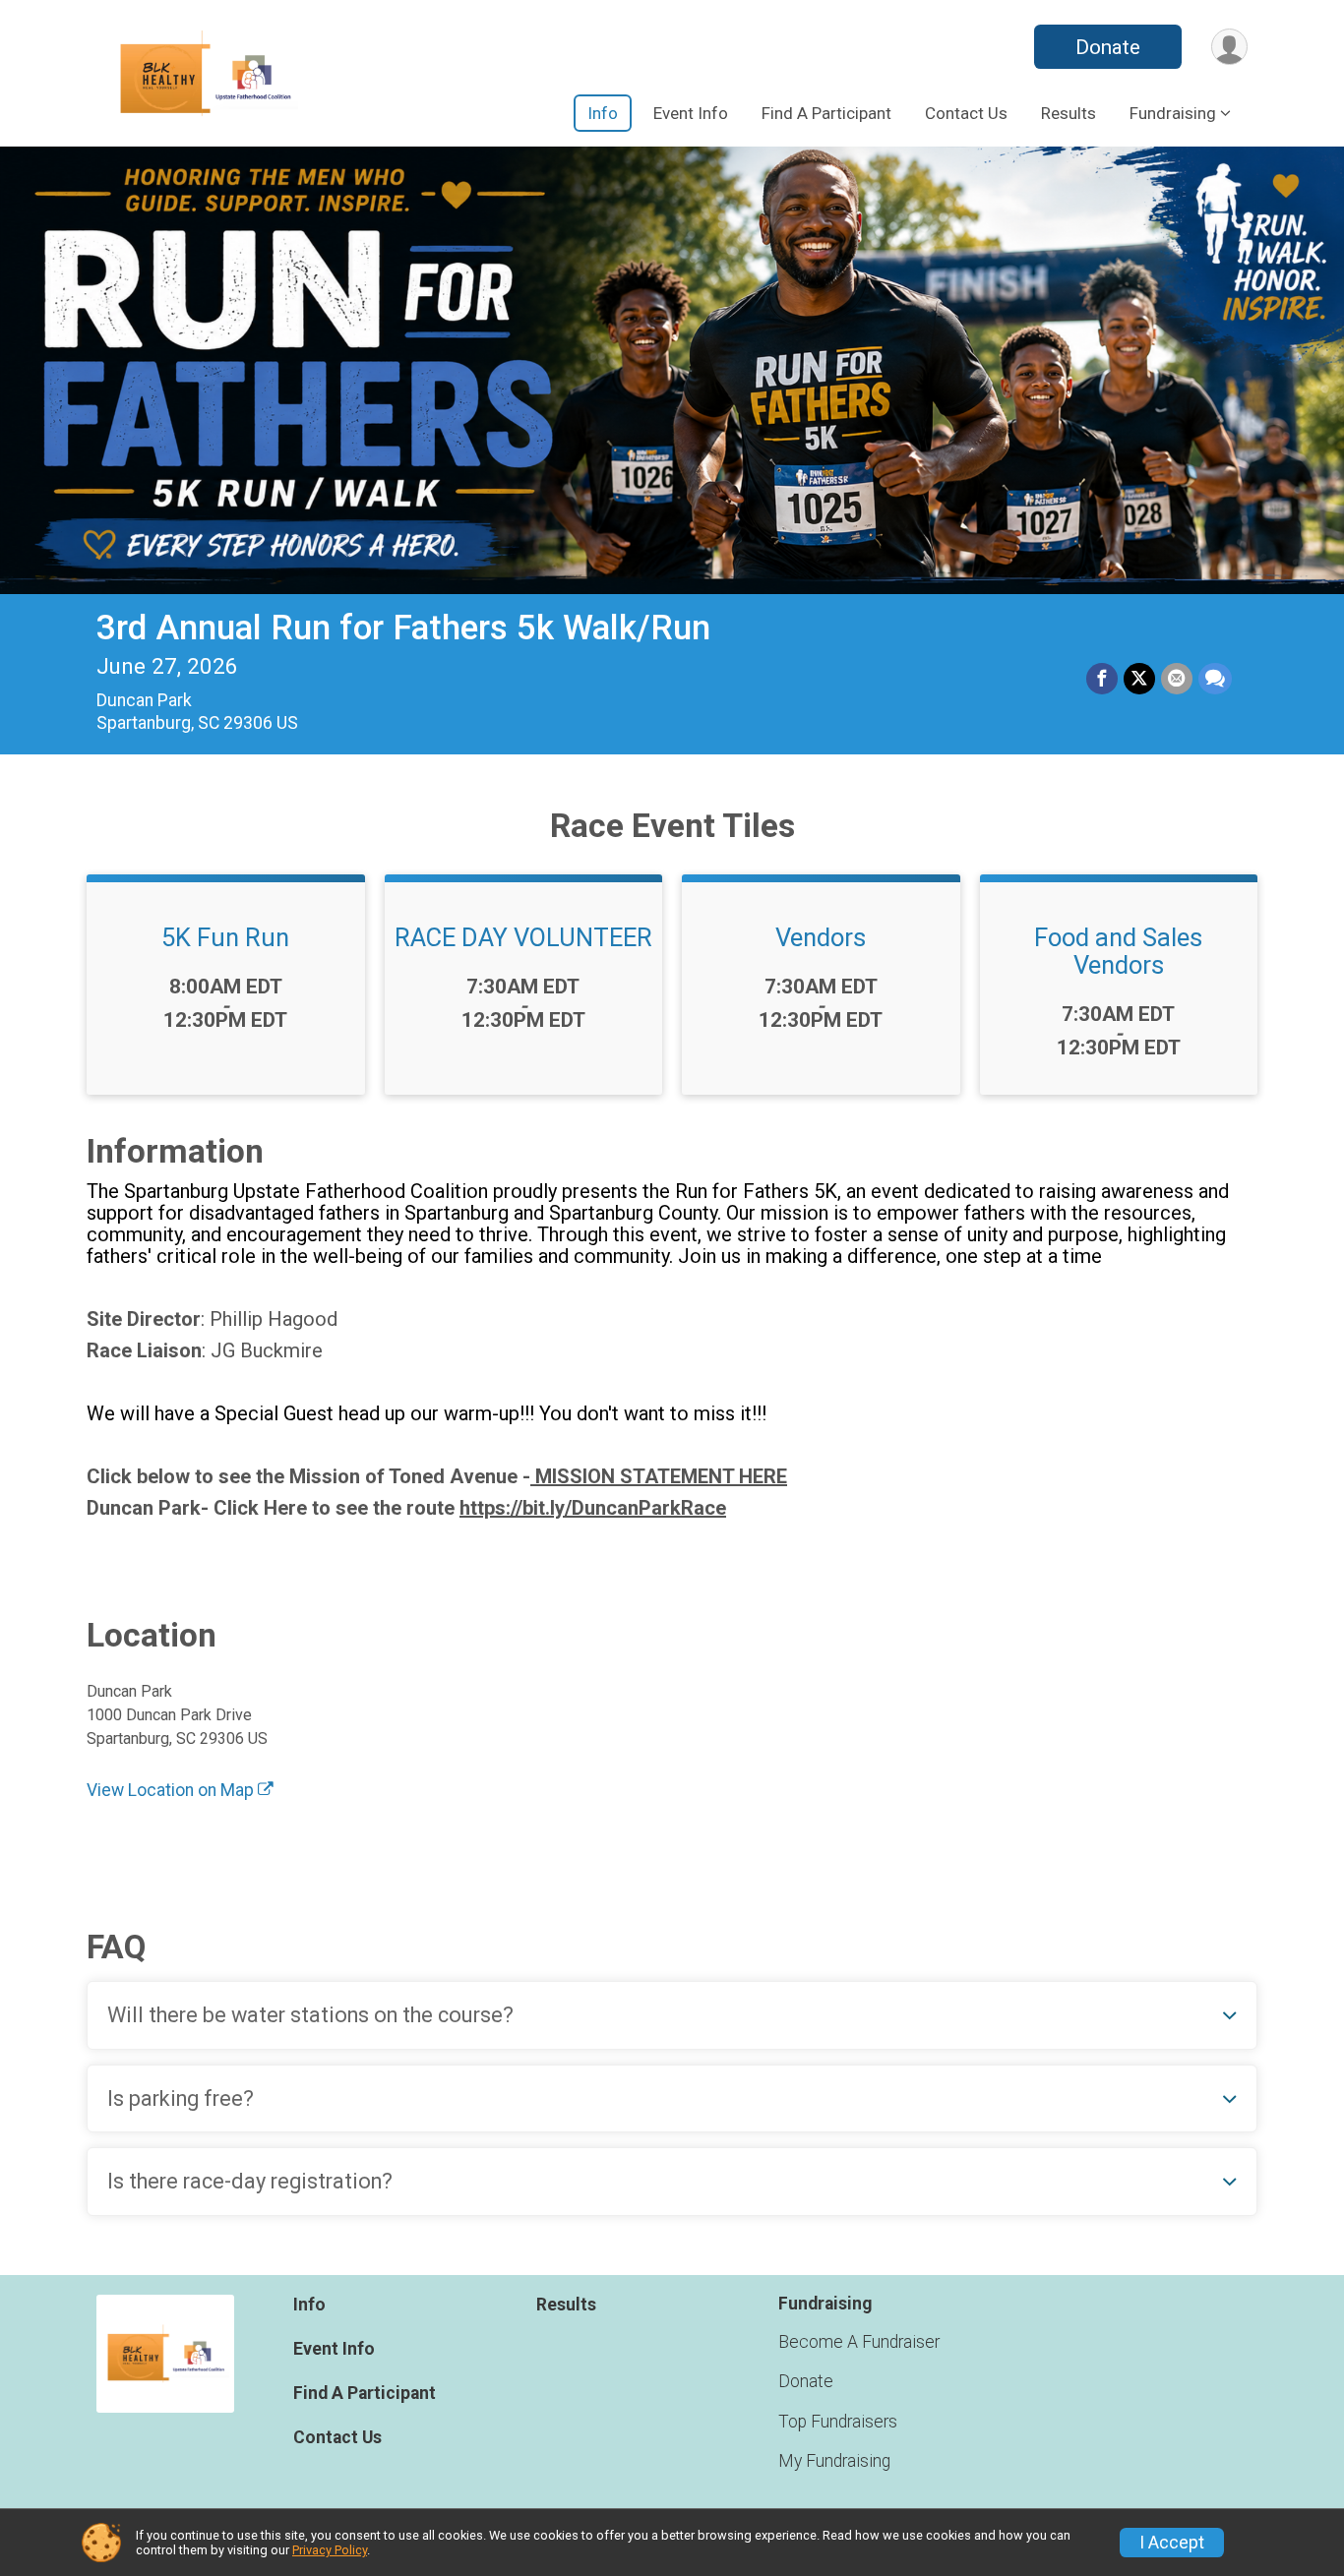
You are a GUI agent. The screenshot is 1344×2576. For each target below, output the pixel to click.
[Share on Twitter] (1139, 679)
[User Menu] (1229, 47)
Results (1069, 113)
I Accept (1172, 2543)
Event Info (691, 113)
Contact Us (966, 113)
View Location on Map (172, 1790)
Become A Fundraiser (859, 2342)
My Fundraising (834, 2461)
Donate (1108, 47)
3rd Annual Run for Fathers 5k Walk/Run (403, 628)
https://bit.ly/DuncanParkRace (593, 1508)
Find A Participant (826, 113)
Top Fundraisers (838, 2422)
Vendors (821, 937)
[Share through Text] (1215, 679)
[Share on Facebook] (1102, 679)
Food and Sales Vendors (1118, 951)
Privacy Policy (330, 2550)
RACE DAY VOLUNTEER (523, 937)
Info (603, 113)
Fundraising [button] (1173, 113)
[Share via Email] (1177, 679)
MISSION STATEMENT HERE (659, 1476)
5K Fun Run (225, 937)
